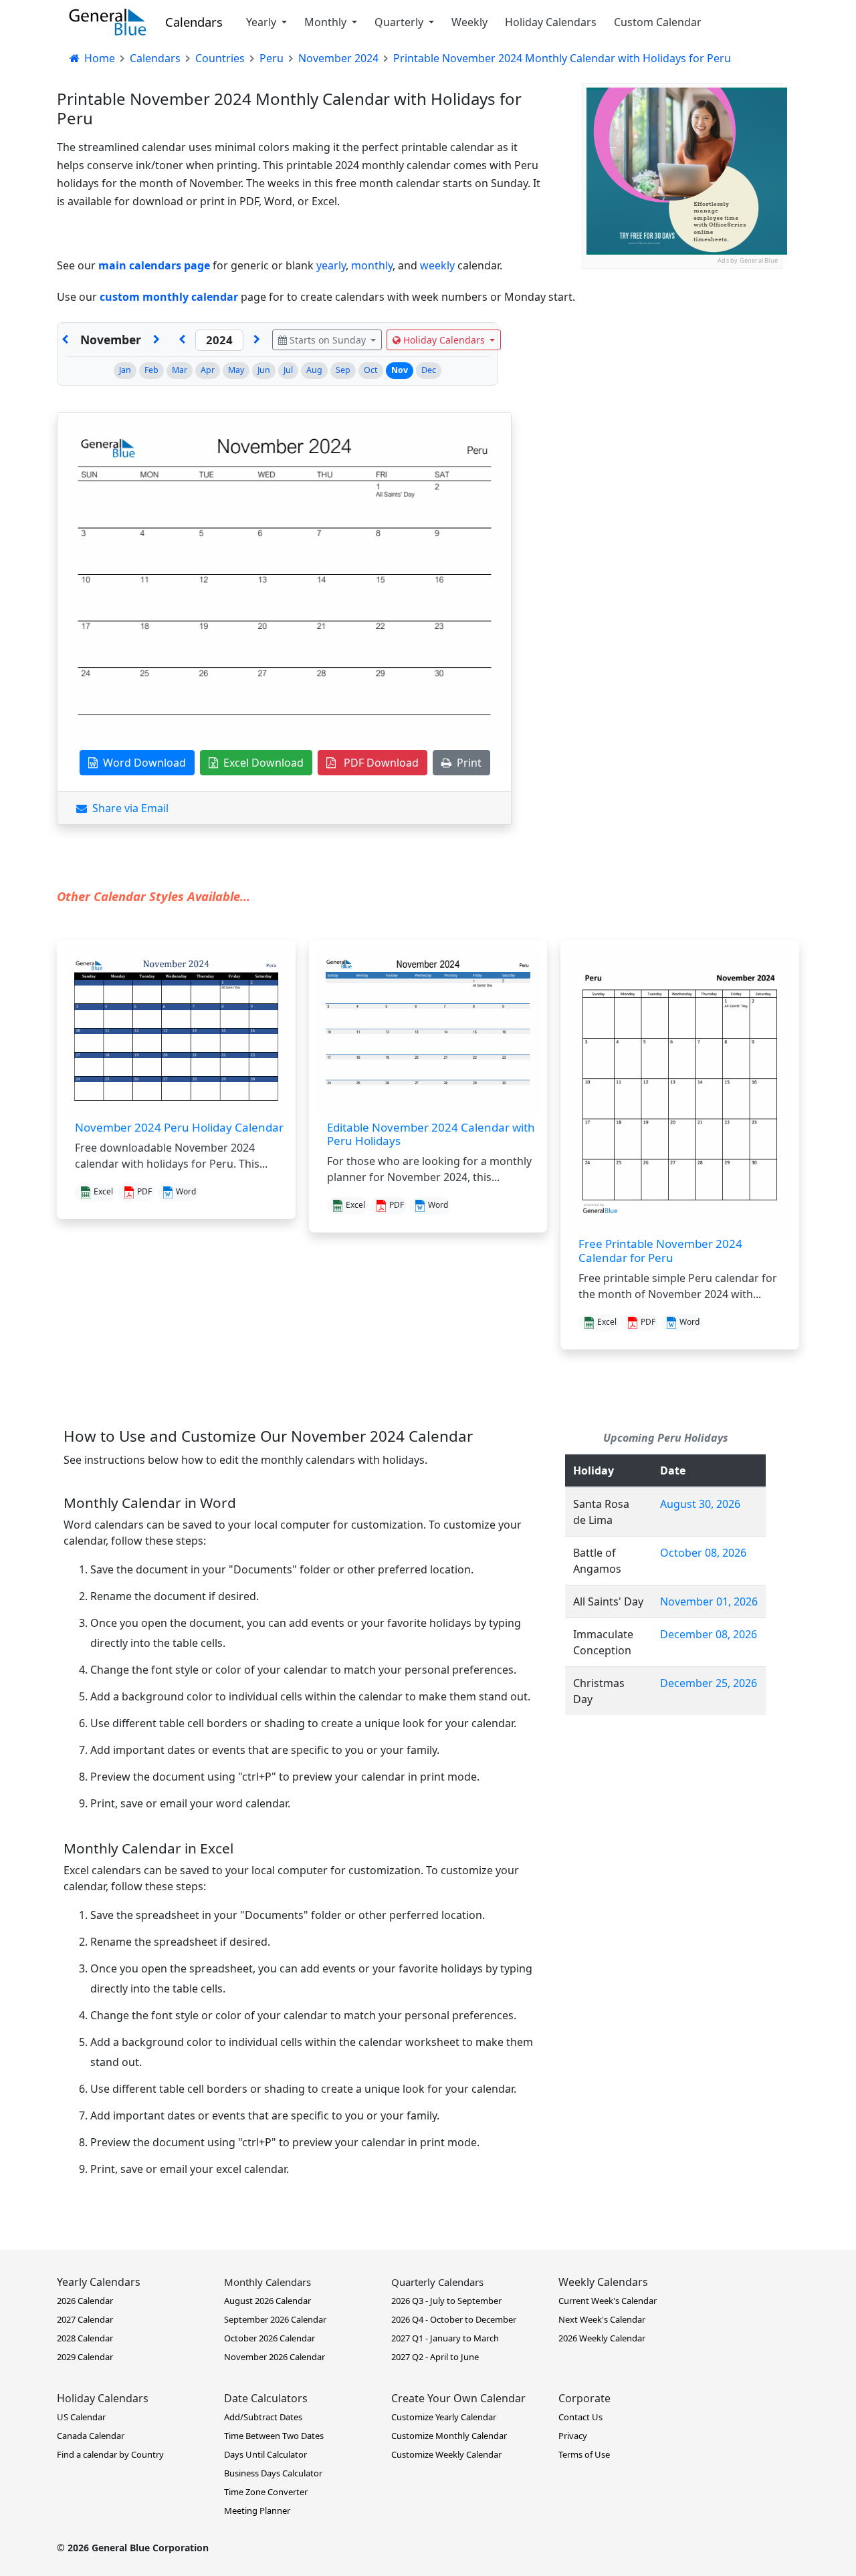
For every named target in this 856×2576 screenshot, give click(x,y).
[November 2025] (257, 340)
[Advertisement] (682, 352)
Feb (151, 370)
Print (466, 763)
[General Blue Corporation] (108, 22)
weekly (437, 265)
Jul (288, 370)
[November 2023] (182, 340)
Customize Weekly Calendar (446, 2454)
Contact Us (580, 2417)
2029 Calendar (85, 2357)
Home (98, 58)
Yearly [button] (262, 22)
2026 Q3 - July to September (446, 2301)
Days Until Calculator (265, 2454)
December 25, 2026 (709, 1683)
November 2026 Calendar (275, 2357)
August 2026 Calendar (267, 2301)
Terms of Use (584, 2454)
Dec (429, 370)
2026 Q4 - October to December (454, 2319)
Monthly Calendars (267, 2282)
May (236, 370)
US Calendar (81, 2417)
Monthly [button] (327, 22)
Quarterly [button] (400, 22)
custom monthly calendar (169, 297)
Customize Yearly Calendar (444, 2417)
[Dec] (156, 340)
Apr (208, 370)
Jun (264, 370)
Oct (371, 370)
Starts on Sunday (328, 340)
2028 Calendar (85, 2338)
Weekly (469, 22)
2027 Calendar (85, 2319)
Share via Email (128, 808)
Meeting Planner (257, 2510)
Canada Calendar (91, 2436)
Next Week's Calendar (602, 2319)
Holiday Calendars (551, 22)
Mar (180, 370)
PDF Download (377, 763)
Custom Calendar (658, 22)
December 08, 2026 (709, 1634)
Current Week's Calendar (608, 2301)
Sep (343, 370)
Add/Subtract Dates (263, 2417)
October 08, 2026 (703, 1553)
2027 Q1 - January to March (445, 2338)
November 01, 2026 (709, 1601)
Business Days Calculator (273, 2473)
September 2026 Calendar (275, 2319)
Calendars (194, 22)
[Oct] (65, 340)
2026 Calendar (85, 2301)
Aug (314, 370)
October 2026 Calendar (270, 2338)
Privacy (573, 2436)
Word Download (142, 763)
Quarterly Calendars (437, 2282)
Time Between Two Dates (274, 2436)
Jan (125, 370)
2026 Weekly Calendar (602, 2338)
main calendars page (154, 265)
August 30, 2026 (700, 1504)
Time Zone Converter (266, 2492)
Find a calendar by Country (110, 2454)
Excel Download (261, 763)
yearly (331, 265)
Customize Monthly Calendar (449, 2436)
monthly (372, 265)
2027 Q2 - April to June (435, 2357)
